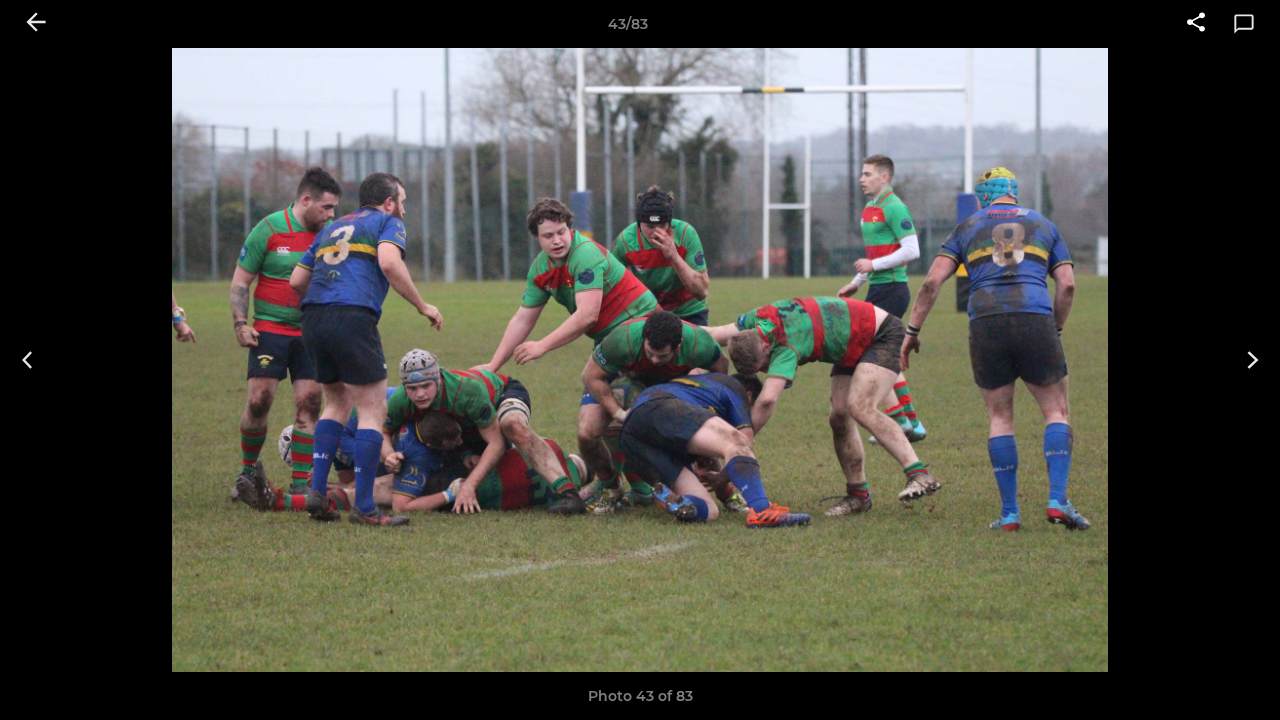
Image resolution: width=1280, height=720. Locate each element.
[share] (1196, 24)
